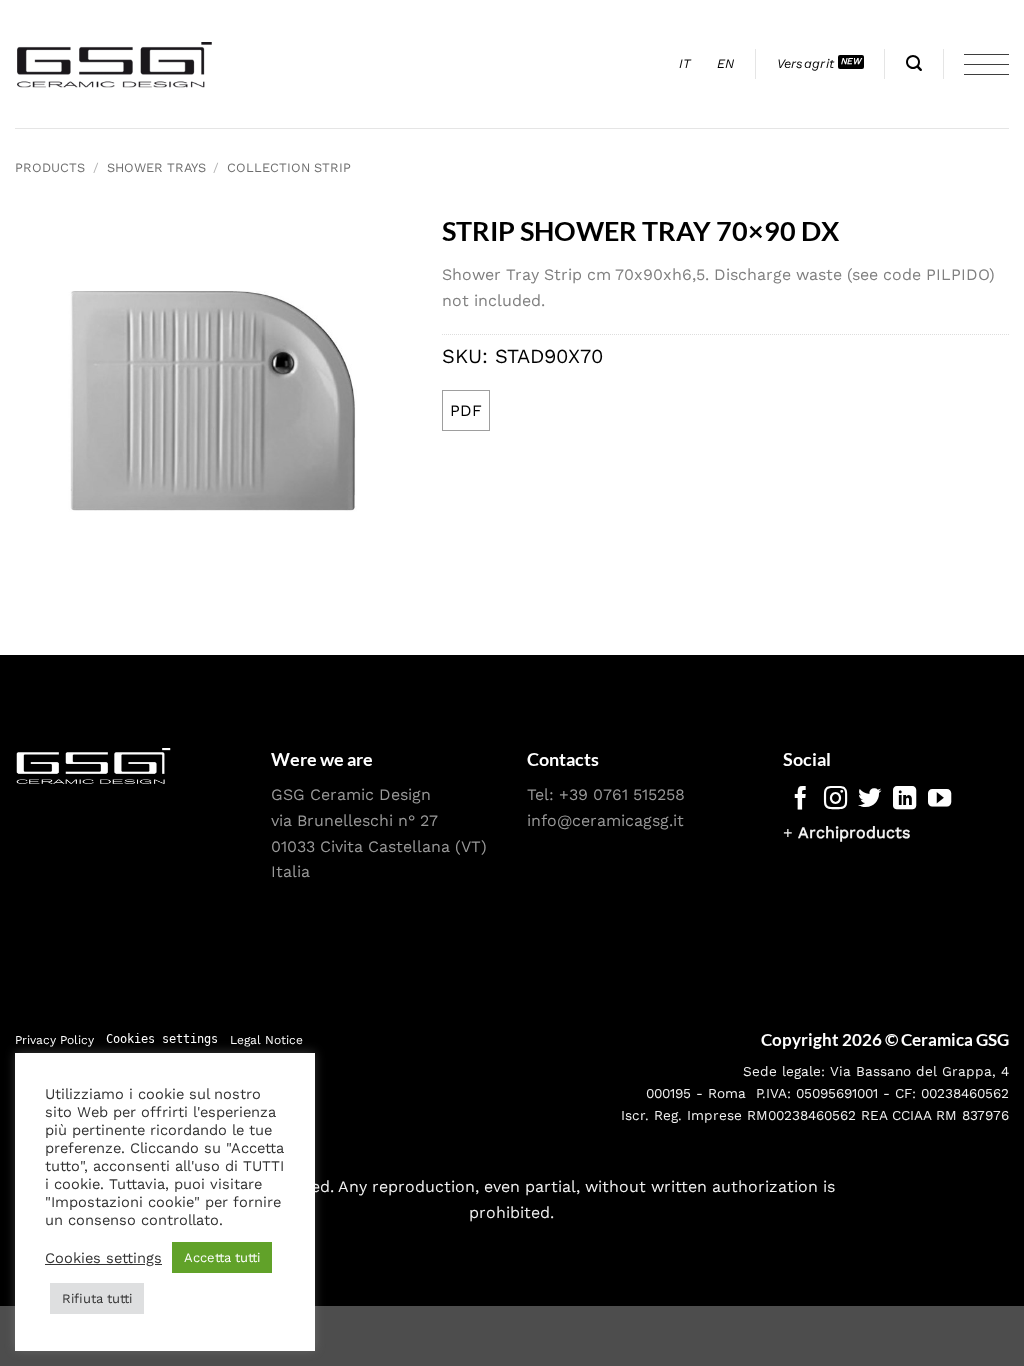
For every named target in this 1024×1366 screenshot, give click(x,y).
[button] (914, 63)
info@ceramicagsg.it (605, 820)
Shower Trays (156, 167)
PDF (466, 410)
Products (50, 167)
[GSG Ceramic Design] (115, 64)
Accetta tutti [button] (222, 1257)
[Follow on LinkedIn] (904, 800)
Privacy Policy (54, 1040)
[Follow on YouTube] (939, 800)
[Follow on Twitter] (869, 800)
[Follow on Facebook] (800, 800)
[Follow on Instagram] (835, 800)
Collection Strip (289, 167)
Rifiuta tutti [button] (97, 1298)
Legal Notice (266, 1040)
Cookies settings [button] (162, 1040)
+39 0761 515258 (622, 794)
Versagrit (805, 63)
